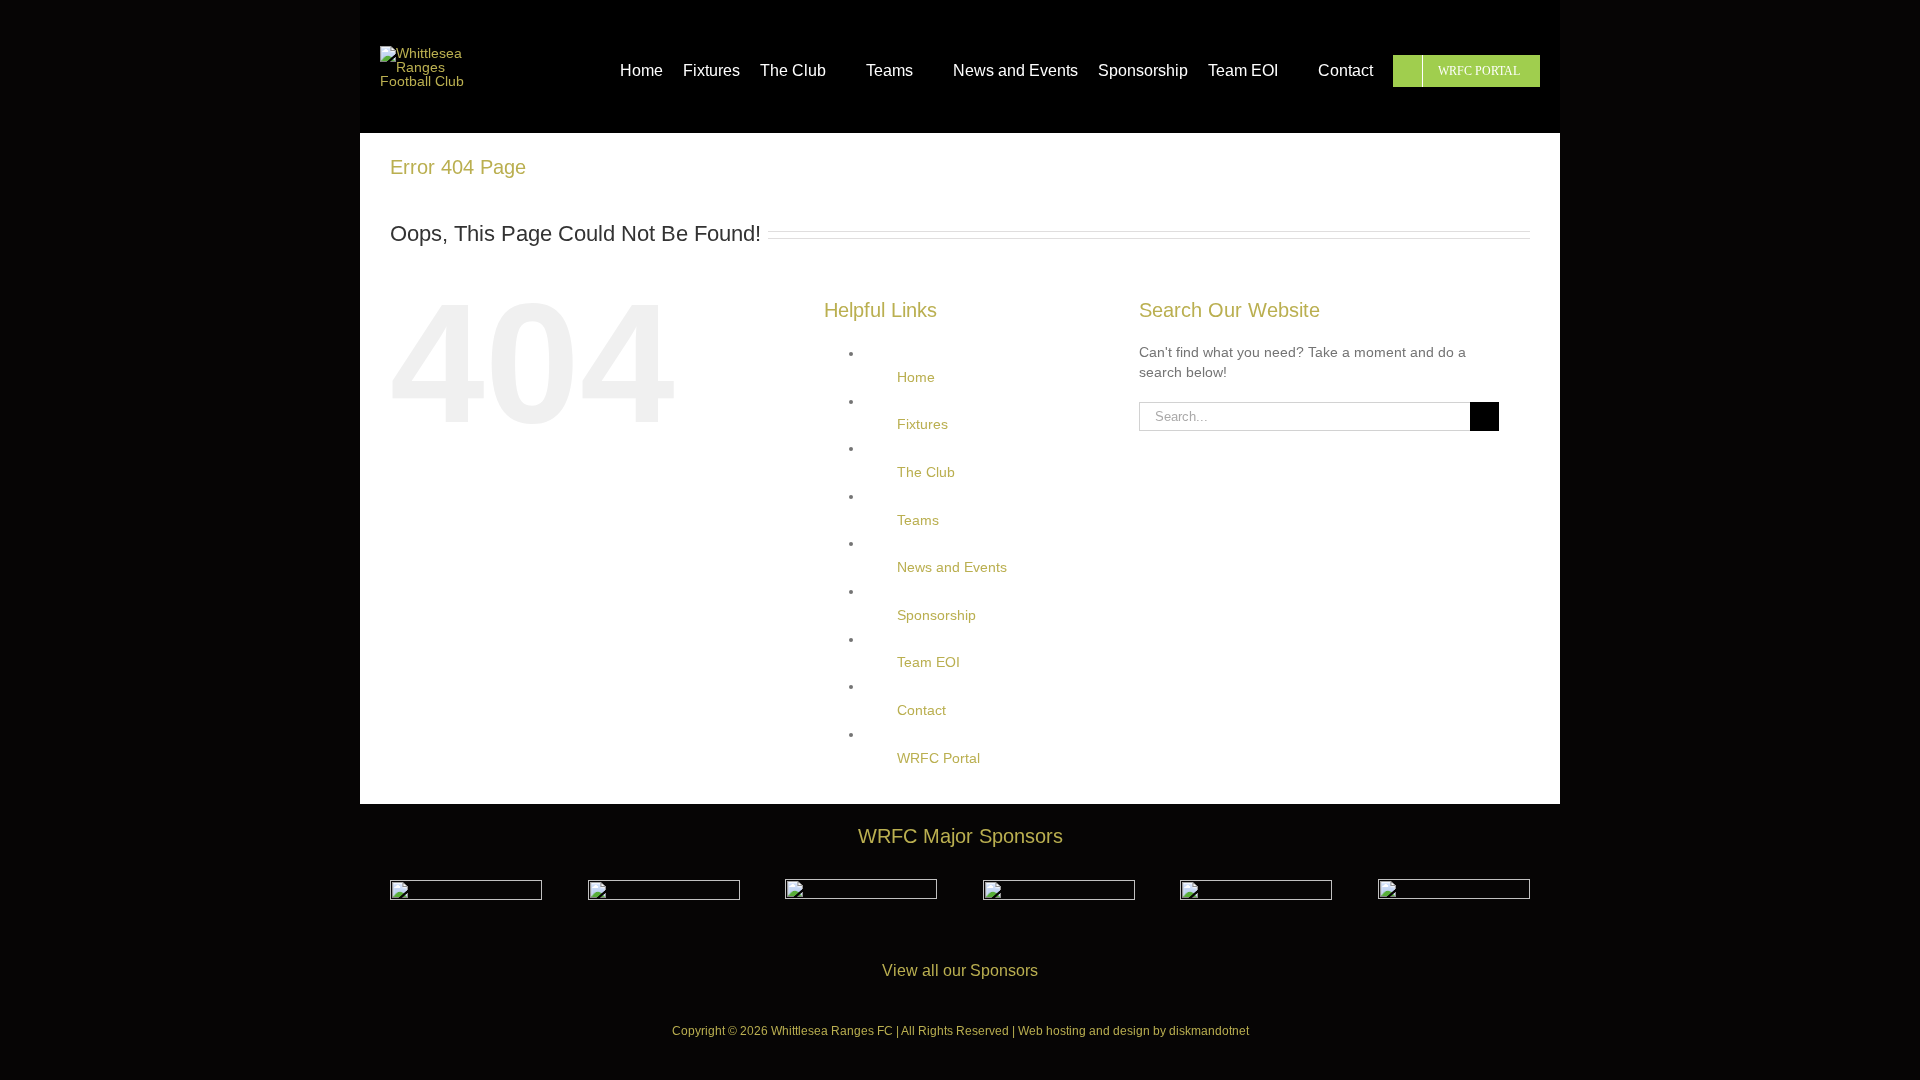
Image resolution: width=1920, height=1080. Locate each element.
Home (916, 377)
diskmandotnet (1209, 1031)
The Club (926, 472)
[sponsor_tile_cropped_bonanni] (466, 887)
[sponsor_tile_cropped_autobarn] (664, 887)
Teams (918, 520)
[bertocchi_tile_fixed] (1059, 887)
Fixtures (922, 424)
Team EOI (928, 662)
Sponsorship (936, 615)
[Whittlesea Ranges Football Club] (430, 53)
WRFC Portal (938, 758)
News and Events (952, 567)
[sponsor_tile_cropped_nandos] (1256, 887)
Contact (921, 710)
